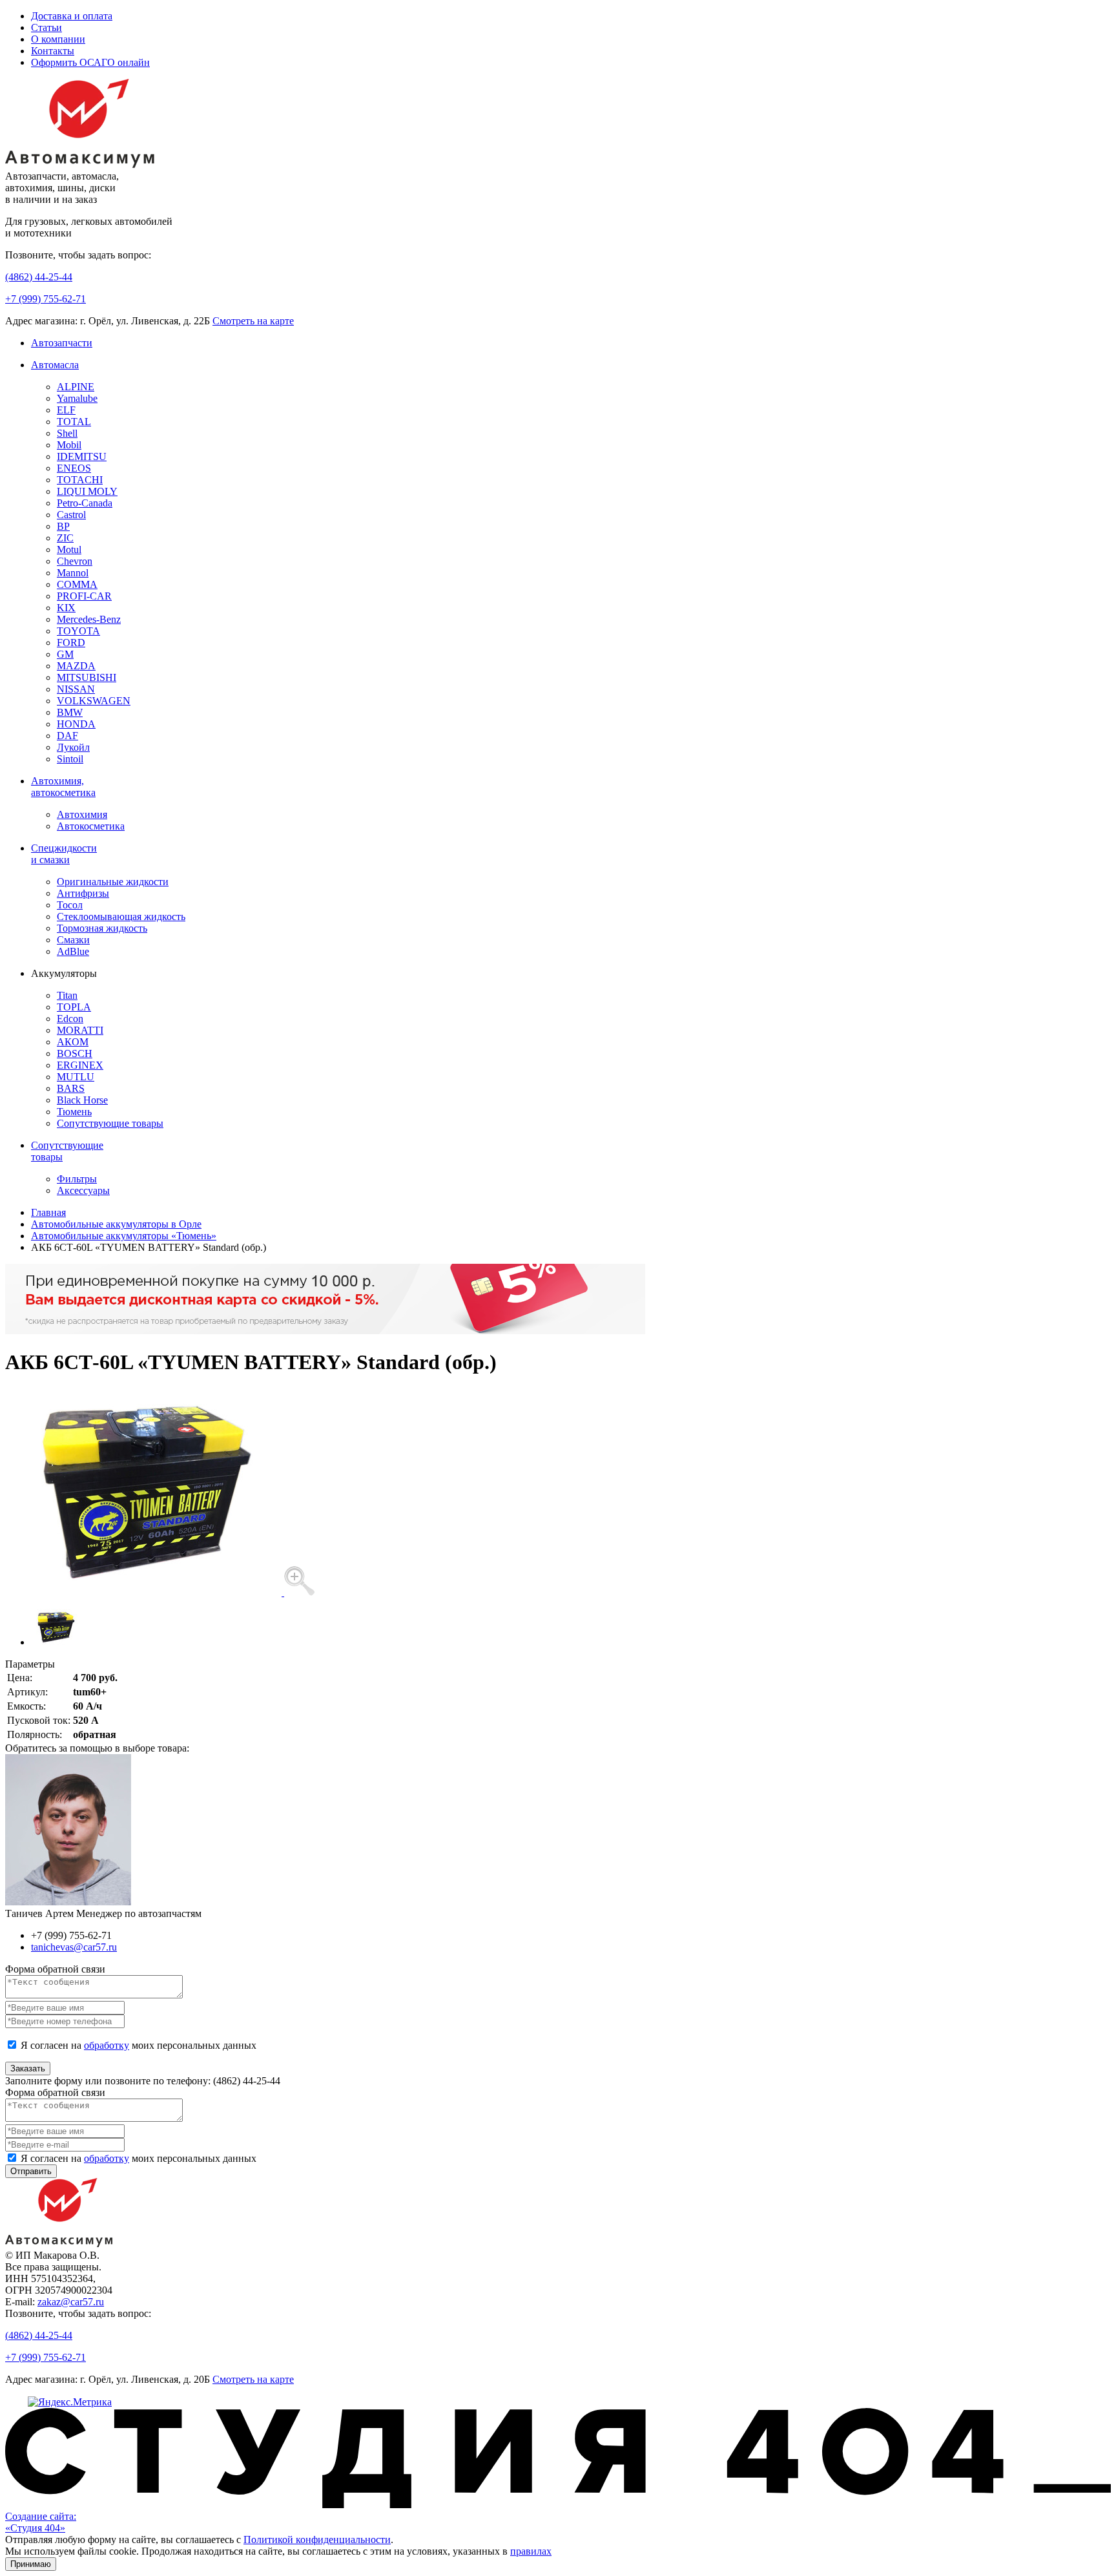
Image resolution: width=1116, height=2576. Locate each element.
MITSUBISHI (87, 677)
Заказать (28, 2068)
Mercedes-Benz (89, 619)
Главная (48, 1212)
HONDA (76, 724)
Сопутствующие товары (110, 1123)
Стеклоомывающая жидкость (121, 916)
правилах (531, 2551)
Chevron (75, 561)
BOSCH (75, 1053)
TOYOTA (78, 631)
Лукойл (73, 747)
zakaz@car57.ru (71, 2302)
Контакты (53, 51)
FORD (71, 643)
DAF (67, 736)
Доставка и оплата (72, 16)
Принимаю (31, 2564)
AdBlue (73, 951)
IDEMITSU (82, 456)
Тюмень (74, 1112)
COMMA (77, 584)
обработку (107, 2045)
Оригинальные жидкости (113, 882)
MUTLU (76, 1077)
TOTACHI (80, 480)
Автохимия (82, 814)
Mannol (73, 573)
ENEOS (74, 468)
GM (65, 654)
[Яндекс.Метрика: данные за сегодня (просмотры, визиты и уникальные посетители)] (70, 2402)
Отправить (31, 2171)
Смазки (73, 940)
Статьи (46, 27)
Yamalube (77, 398)
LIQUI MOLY (87, 491)
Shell (67, 433)
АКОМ (73, 1042)
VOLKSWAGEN (94, 701)
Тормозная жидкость (102, 928)
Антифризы (83, 893)
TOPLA (74, 1007)
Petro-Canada (85, 503)
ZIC (65, 538)
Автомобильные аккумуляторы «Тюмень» (124, 1236)
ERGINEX (80, 1065)
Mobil (69, 445)
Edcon (70, 1019)
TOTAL (74, 422)
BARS (71, 1088)
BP (63, 526)
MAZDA (76, 666)
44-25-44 (39, 277)
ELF (66, 410)
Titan (67, 995)
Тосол (70, 905)
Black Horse (82, 1100)
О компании (58, 39)
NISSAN (76, 689)
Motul (69, 550)
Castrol (71, 515)
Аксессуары (83, 1190)
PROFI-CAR (84, 596)
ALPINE (76, 387)
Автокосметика (91, 826)
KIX (66, 608)
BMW (70, 712)
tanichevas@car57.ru (74, 1947)
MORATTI (80, 1030)
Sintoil (70, 759)
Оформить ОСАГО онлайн (90, 62)
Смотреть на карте (253, 321)
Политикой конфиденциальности (317, 2539)
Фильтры (77, 1179)
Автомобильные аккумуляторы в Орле (116, 1224)
